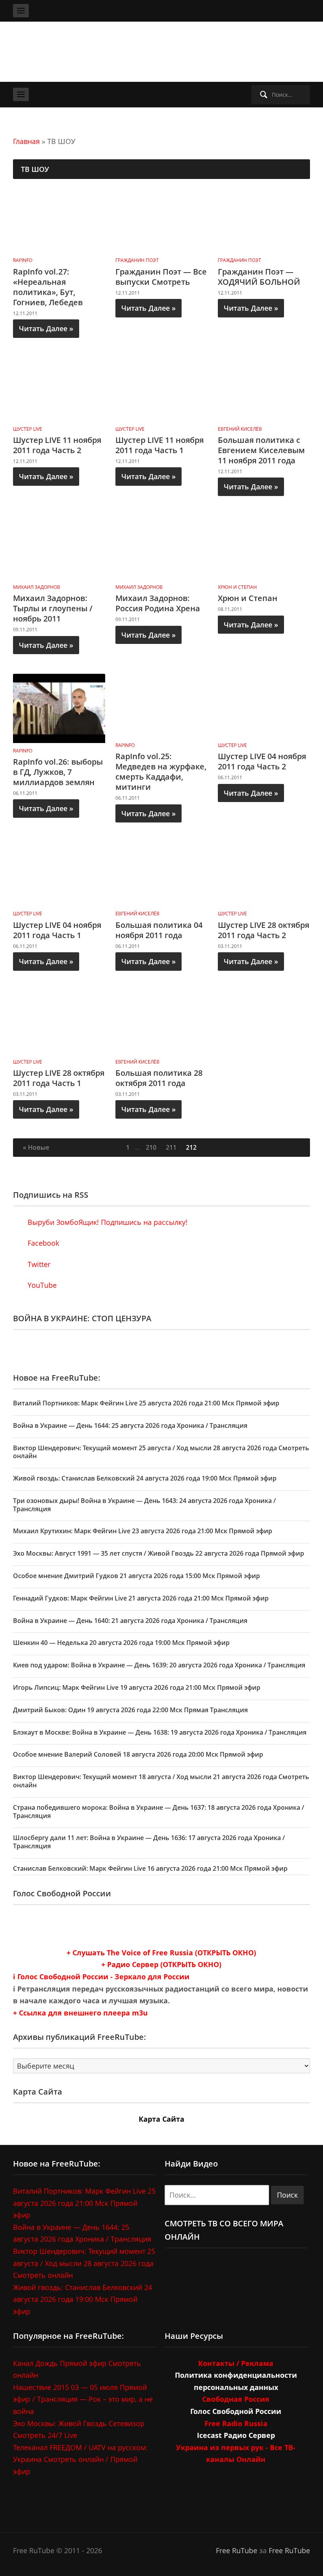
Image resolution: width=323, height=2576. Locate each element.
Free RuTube (237, 2550)
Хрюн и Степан (248, 598)
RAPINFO (23, 260)
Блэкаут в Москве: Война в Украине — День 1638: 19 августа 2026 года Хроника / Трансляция (160, 1732)
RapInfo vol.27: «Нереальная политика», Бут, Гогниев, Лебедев (48, 287)
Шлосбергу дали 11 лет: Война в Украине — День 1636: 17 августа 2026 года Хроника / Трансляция (149, 1842)
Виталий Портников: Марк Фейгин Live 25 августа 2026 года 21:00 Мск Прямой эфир (146, 1403)
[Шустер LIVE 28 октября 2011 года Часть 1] (59, 1021)
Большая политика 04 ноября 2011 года (159, 930)
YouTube (41, 1285)
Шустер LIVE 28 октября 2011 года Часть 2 (264, 930)
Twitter (38, 1264)
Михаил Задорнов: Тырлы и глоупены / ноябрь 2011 (53, 608)
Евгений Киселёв (240, 429)
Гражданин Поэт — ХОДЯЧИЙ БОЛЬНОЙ (259, 277)
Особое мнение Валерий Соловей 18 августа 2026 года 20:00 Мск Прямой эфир (138, 1754)
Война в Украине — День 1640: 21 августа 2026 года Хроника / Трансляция (130, 1621)
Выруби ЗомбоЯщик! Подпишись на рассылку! (107, 1222)
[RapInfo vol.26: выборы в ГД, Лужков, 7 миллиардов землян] (59, 708)
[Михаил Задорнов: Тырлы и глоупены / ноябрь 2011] (59, 547)
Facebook (42, 1243)
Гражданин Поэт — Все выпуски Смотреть (161, 277)
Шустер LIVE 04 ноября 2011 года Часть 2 (262, 761)
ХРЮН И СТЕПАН (237, 587)
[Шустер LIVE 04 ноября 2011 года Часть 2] (264, 705)
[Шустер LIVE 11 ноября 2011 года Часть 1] (161, 388)
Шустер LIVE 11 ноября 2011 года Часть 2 (57, 445)
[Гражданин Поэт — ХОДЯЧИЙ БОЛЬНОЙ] (264, 220)
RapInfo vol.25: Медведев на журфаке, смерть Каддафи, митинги (161, 772)
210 (151, 1147)
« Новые (36, 1147)
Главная (26, 141)
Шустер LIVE (28, 429)
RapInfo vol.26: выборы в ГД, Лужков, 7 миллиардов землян (58, 772)
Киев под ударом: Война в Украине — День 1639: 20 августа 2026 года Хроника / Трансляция (159, 1665)
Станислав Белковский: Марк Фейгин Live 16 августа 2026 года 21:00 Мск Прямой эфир (150, 1868)
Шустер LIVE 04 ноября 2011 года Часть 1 (57, 930)
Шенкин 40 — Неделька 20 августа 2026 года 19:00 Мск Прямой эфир (121, 1643)
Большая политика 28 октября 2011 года (159, 1078)
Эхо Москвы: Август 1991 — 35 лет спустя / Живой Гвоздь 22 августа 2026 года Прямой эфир (159, 1553)
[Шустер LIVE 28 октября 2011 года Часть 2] (264, 873)
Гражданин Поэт (137, 260)
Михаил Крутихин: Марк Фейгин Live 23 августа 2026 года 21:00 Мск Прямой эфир (143, 1531)
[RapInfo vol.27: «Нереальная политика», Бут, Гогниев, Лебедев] (59, 220)
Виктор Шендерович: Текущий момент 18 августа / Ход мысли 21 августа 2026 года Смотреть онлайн (161, 1781)
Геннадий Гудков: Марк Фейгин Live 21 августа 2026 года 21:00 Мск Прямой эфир (141, 1598)
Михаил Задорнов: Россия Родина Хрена (158, 603)
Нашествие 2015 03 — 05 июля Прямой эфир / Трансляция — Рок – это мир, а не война (83, 2399)
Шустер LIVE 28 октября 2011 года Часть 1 (59, 1078)
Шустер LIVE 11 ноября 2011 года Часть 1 (160, 445)
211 (171, 1147)
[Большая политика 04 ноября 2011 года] (161, 873)
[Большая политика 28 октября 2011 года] (161, 1021)
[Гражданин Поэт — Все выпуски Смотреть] (161, 220)
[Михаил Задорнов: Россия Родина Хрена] (161, 547)
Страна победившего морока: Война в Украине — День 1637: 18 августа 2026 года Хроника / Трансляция (159, 1812)
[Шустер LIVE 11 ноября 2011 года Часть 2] (59, 388)
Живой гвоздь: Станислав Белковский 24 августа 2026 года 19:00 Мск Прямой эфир (145, 1478)
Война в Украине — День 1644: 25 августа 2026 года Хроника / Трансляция (130, 1425)
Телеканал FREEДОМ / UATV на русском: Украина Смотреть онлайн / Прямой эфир (80, 2459)
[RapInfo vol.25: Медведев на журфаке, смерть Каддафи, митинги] (161, 705)
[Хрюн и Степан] (264, 547)
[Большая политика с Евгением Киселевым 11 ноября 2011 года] (264, 388)
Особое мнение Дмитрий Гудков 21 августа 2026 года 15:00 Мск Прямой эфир (136, 1576)
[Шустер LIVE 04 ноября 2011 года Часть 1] (59, 873)
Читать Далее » (46, 328)
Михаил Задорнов (37, 587)
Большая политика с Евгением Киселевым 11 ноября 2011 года (261, 450)
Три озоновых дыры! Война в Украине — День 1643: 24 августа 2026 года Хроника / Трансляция (144, 1505)
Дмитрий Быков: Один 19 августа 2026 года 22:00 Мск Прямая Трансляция (130, 1710)
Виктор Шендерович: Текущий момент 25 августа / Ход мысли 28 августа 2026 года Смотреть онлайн (161, 1452)
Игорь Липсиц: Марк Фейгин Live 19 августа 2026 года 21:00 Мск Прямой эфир (137, 1687)
